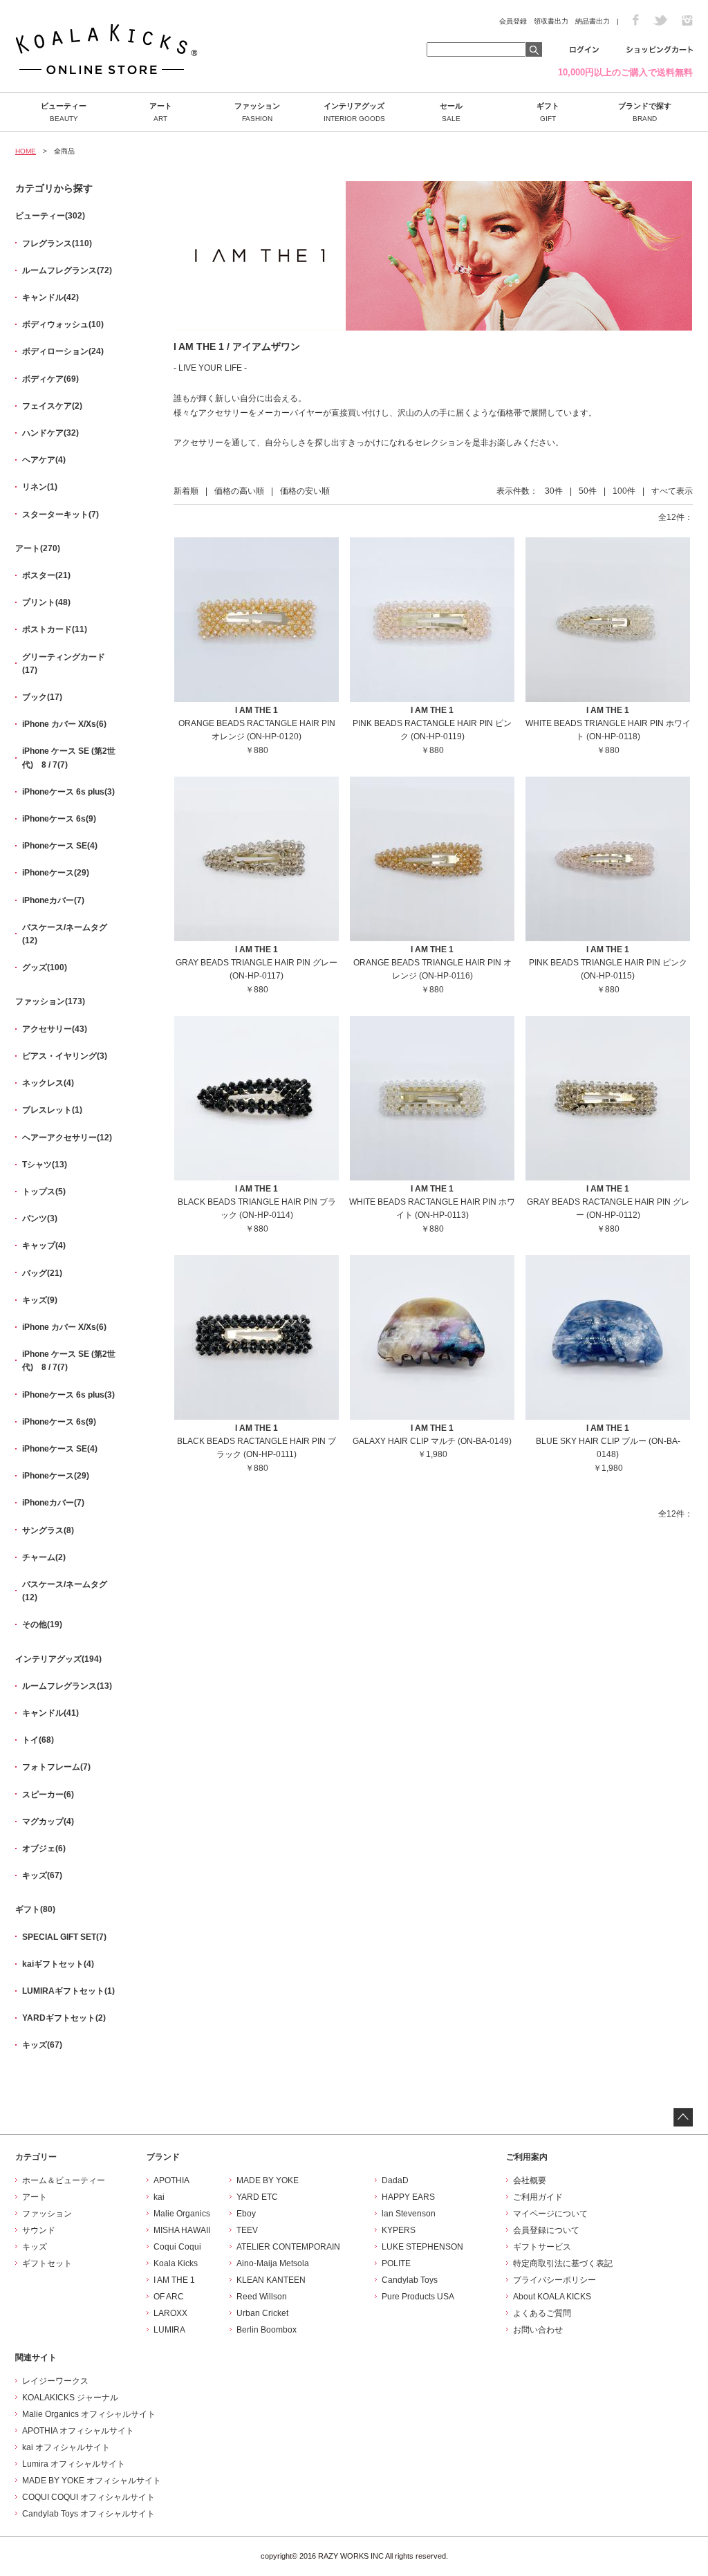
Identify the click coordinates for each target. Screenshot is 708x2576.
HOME (26, 151)
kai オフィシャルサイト (66, 2447)
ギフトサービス (542, 2247)
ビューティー (64, 112)
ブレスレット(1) (52, 1110)
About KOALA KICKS (552, 2297)
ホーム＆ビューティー (64, 2180)
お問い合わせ (538, 2330)
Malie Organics (182, 2214)
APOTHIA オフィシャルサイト (78, 2431)
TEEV (247, 2230)
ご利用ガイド (538, 2197)
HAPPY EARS (408, 2197)
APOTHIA (171, 2180)
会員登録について (546, 2230)
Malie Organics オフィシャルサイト (89, 2414)
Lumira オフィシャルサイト (74, 2464)
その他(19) (42, 1624)
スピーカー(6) (48, 1795)
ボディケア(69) (50, 379)
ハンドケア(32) (50, 433)
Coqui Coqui (177, 2247)
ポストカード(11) (55, 629)
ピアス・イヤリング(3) (65, 1056)
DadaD (395, 2180)
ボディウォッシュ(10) (63, 324)
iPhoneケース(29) (56, 873)
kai (159, 2197)
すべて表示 (672, 491)
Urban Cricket (262, 2313)
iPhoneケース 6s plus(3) (68, 792)
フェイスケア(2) (52, 406)
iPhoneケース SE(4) (60, 846)
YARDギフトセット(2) (64, 2018)
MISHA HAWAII (182, 2230)
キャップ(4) (44, 1245)
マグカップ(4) (48, 1822)
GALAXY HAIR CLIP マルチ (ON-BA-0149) (432, 1441)
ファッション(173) (50, 1001)
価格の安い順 (305, 491)
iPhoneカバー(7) (53, 900)
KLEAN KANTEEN (271, 2280)
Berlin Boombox (267, 2330)
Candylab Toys (410, 2280)
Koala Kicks (176, 2263)
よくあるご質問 (542, 2313)
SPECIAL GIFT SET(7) (64, 1937)
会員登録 (513, 21)
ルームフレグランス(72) (67, 270)
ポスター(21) (46, 575)
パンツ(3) (40, 1218)
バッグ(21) (42, 1273)
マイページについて (550, 2214)
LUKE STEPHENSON (422, 2247)
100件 (624, 491)
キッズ (35, 2247)
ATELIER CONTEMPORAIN (288, 2247)
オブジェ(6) (44, 1848)
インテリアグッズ (354, 112)
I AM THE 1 (174, 2280)
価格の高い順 (239, 491)
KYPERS (399, 2230)
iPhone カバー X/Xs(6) (64, 724)
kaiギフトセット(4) (58, 1964)
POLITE (396, 2263)
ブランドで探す (645, 112)
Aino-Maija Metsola (273, 2263)
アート (161, 112)
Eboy (246, 2214)
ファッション (257, 112)
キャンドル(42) (50, 297)
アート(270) (38, 548)
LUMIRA (169, 2330)
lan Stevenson (409, 2214)
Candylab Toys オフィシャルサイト (88, 2514)
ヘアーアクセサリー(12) (67, 1138)
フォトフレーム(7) (56, 1767)
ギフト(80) (35, 1909)
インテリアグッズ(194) (58, 1659)
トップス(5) (44, 1192)
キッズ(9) (40, 1300)
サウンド (39, 2230)
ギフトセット (47, 2263)
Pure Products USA (418, 2297)
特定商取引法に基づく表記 (563, 2263)
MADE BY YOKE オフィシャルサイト (92, 2481)
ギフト (548, 112)
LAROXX (170, 2313)
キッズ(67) (42, 1875)
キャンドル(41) (50, 1713)
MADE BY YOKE (268, 2180)
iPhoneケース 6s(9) (59, 819)
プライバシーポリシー (555, 2280)
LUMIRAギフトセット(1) (68, 1991)
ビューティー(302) (50, 216)
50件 (588, 491)
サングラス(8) (48, 1530)
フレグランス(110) (57, 243)
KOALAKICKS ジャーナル (70, 2398)
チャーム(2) (44, 1557)
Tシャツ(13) (45, 1165)
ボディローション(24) (63, 351)
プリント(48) (46, 602)
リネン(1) (40, 487)
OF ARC (169, 2297)
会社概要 (530, 2180)
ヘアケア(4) (44, 460)
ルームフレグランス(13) (67, 1686)
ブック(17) (42, 697)
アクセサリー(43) (55, 1029)
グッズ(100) (45, 967)
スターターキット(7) (60, 515)
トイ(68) (38, 1740)
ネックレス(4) (48, 1083)
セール (451, 112)
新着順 (186, 491)
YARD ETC (257, 2197)
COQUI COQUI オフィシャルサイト (88, 2497)
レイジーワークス (55, 2381)
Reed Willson (262, 2297)
